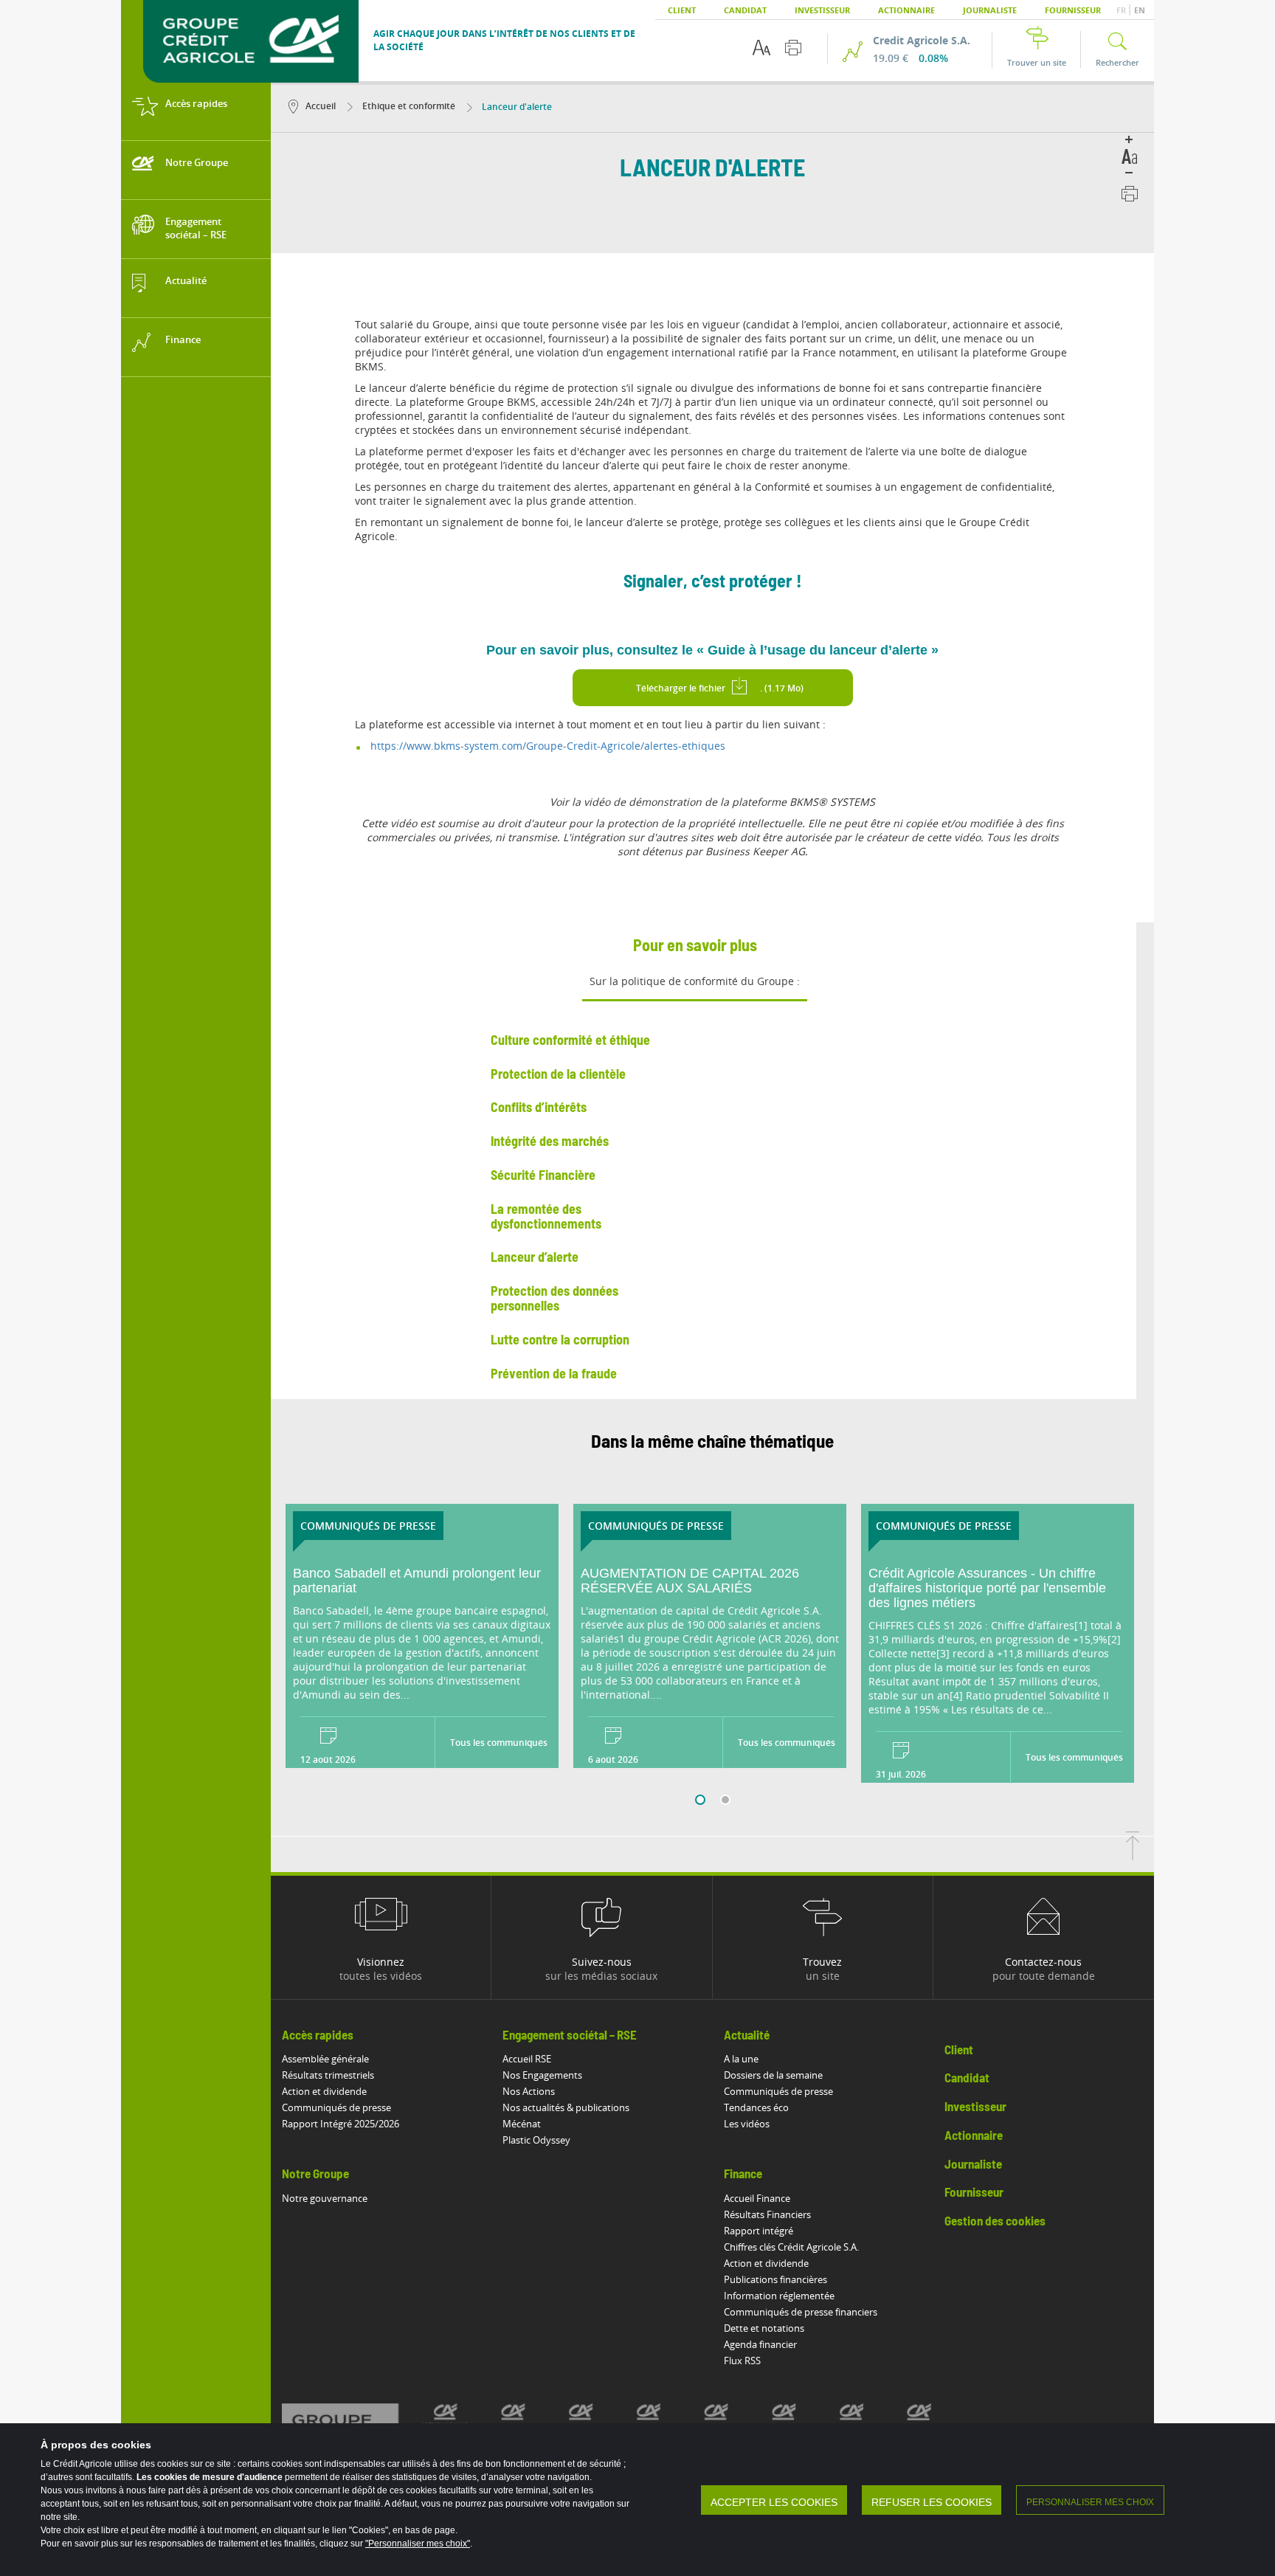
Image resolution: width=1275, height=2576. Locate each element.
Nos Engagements (542, 2075)
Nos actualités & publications (566, 2107)
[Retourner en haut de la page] (1133, 1856)
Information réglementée (779, 2296)
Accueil (321, 106)
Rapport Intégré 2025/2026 (341, 2124)
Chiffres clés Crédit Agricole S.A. (791, 2247)
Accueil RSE (527, 2059)
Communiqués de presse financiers (801, 2312)
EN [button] (1140, 10)
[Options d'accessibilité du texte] (761, 48)
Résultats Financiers (767, 2214)
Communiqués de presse (336, 2107)
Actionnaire (906, 10)
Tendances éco (756, 2107)
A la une (741, 2059)
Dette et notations (764, 2328)
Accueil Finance (757, 2198)
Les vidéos (747, 2124)
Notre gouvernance (325, 2198)
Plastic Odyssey (536, 2140)
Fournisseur (1073, 10)
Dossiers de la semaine (773, 2075)
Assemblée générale (325, 2059)
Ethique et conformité (408, 106)
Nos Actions (529, 2091)
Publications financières (775, 2279)
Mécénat (522, 2124)
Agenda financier (760, 2344)
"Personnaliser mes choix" (418, 2544)
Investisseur (822, 10)
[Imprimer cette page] (793, 48)
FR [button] (1122, 10)
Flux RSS (742, 2361)
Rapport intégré (759, 2231)
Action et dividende (324, 2091)
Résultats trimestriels (328, 2075)
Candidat (745, 10)
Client (682, 10)
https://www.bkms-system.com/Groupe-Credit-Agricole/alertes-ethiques (548, 746)
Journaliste (990, 10)
